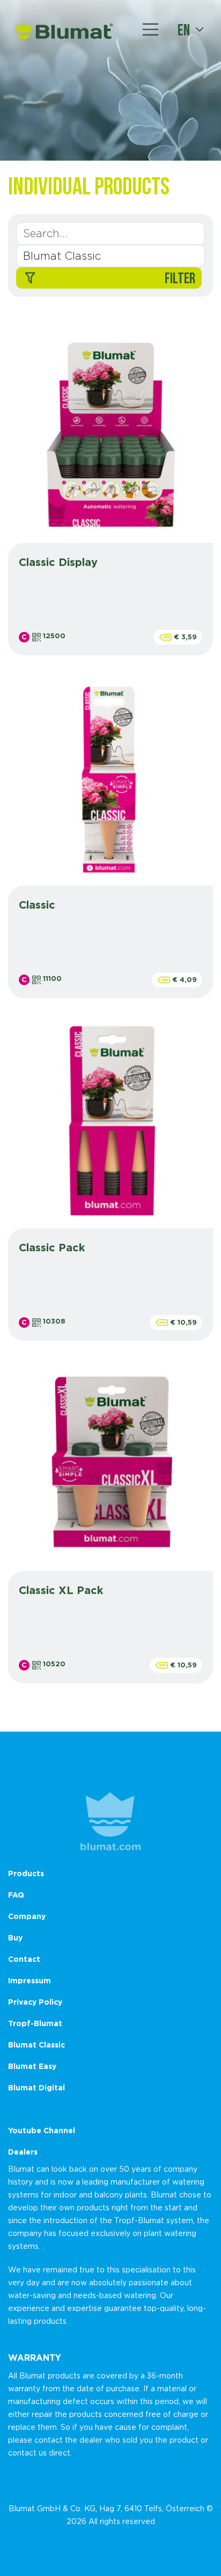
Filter (180, 278)
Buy (15, 1937)
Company (27, 1916)
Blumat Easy (32, 2066)
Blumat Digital (36, 2087)
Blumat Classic (36, 2045)
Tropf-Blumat (35, 2023)
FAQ (16, 1895)
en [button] (184, 29)
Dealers (23, 2152)
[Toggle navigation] (151, 29)
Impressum (30, 1980)
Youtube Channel (42, 2130)
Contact (24, 1959)
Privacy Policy (35, 2002)
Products (26, 1873)
